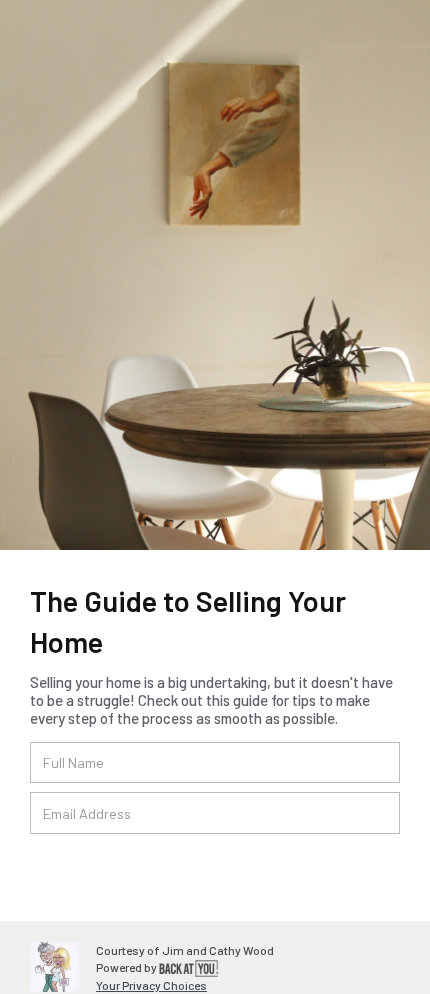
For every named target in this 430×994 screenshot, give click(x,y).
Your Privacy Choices (151, 985)
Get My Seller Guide (132, 866)
